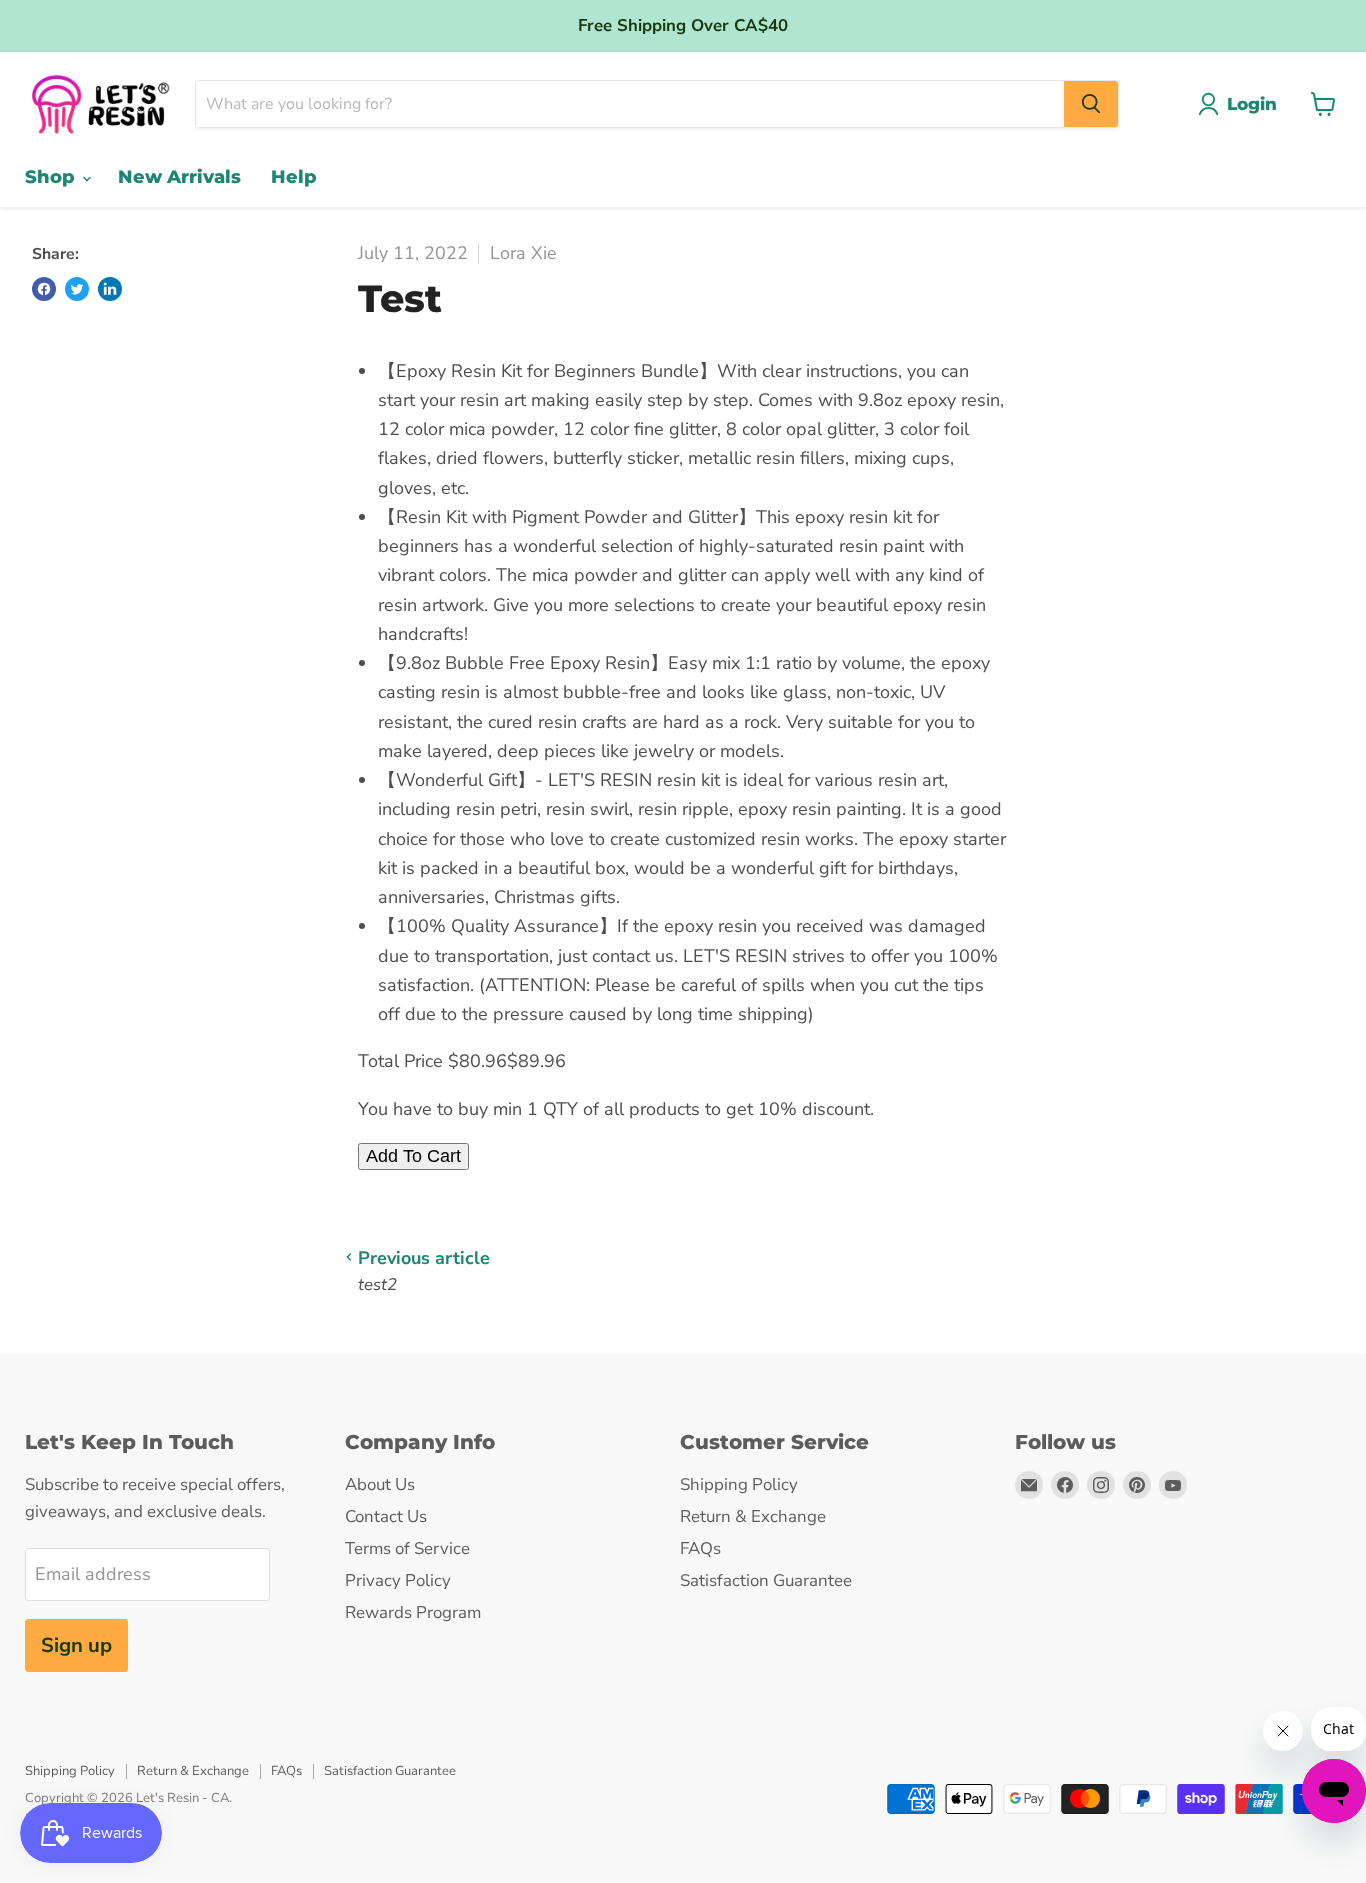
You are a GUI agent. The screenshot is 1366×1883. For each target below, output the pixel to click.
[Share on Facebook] (44, 289)
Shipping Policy (739, 1484)
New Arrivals (179, 177)
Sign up (76, 1645)
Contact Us (386, 1516)
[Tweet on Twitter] (77, 289)
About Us (380, 1484)
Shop (52, 177)
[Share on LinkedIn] (110, 289)
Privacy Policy (398, 1580)
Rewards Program (413, 1612)
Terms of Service (407, 1548)
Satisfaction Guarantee (766, 1580)
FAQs (700, 1548)
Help (294, 177)
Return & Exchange (753, 1516)
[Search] (1091, 104)
